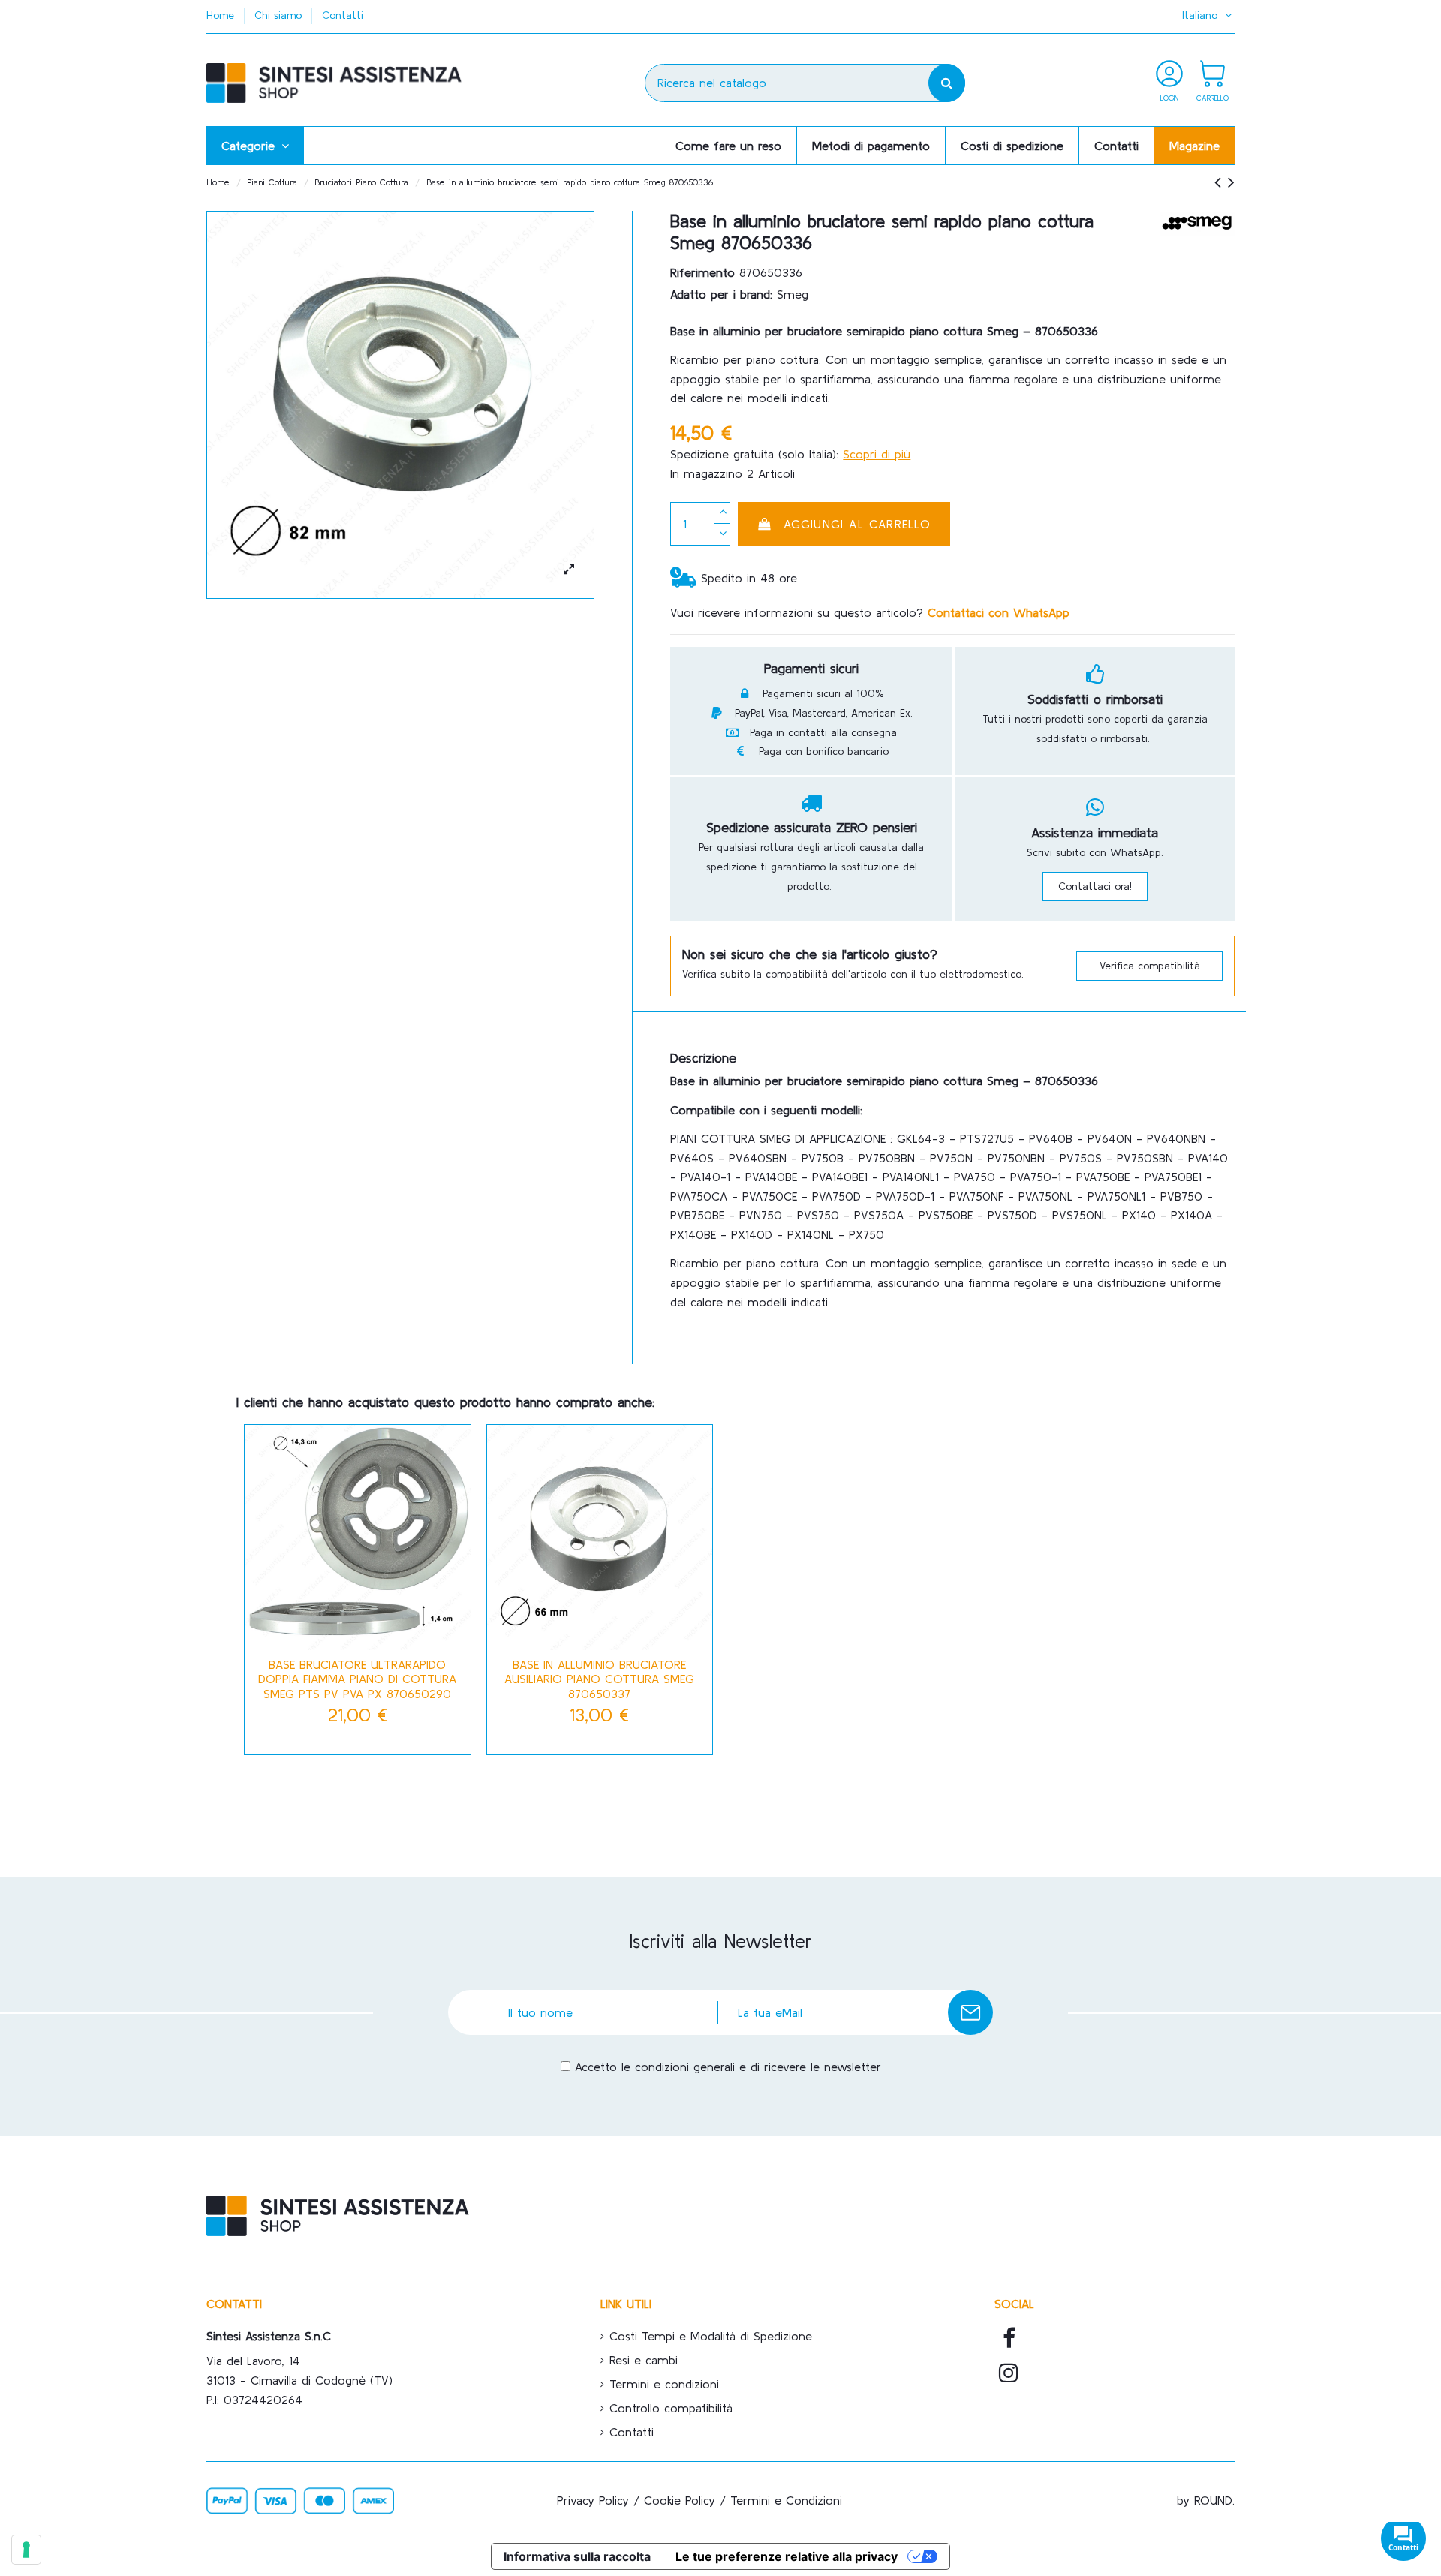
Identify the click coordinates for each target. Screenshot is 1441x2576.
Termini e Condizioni (786, 2500)
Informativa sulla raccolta (577, 2556)
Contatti (343, 15)
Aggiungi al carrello (857, 524)
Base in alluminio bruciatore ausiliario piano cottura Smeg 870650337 (599, 1679)
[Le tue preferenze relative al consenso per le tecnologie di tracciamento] (26, 2550)
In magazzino (706, 473)
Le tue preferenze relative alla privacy (787, 2556)
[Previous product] (1221, 182)
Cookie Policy (680, 2500)
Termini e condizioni (664, 2384)
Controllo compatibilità (671, 2408)
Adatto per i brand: (721, 294)
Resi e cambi (644, 2360)
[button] (255, 146)
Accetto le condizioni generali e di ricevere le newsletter (728, 2067)
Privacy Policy (593, 2500)
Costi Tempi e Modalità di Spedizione (711, 2336)
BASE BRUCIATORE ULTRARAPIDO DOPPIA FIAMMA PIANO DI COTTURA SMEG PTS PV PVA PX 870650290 (357, 1679)
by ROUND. (1206, 2500)
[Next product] (1231, 182)
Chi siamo (280, 15)
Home (222, 15)
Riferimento (702, 272)
